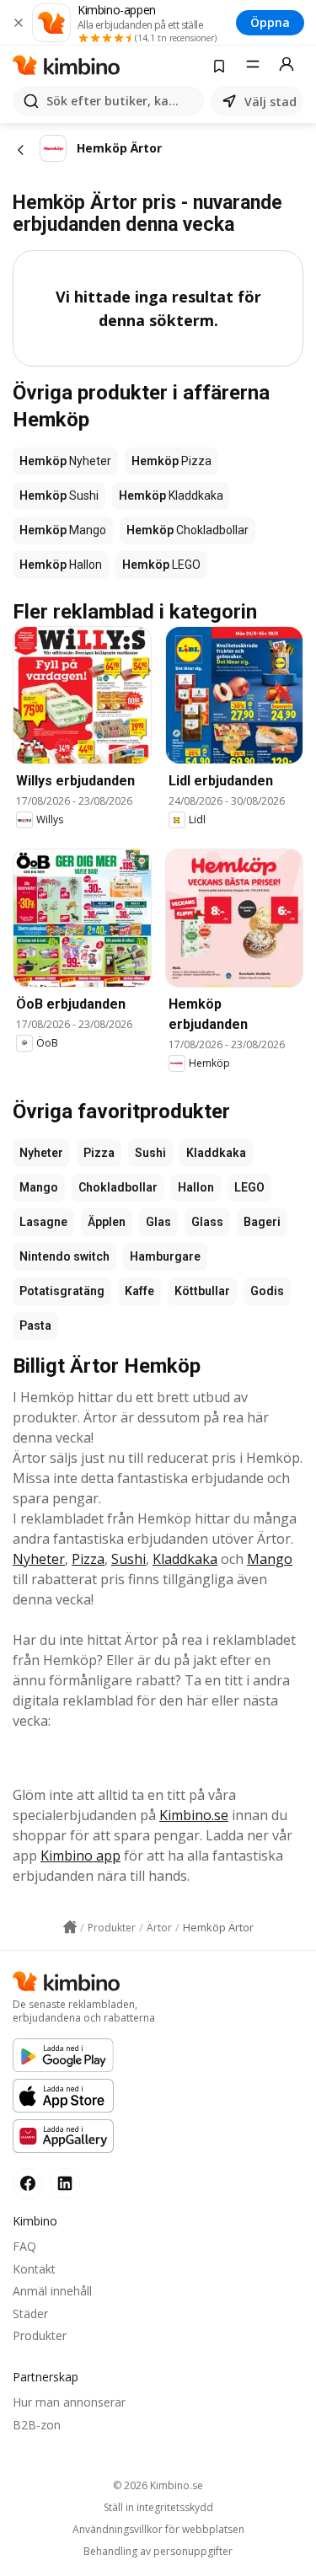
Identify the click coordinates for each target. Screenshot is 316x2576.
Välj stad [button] (270, 102)
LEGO (249, 1187)
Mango (39, 1187)
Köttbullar (202, 1291)
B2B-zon (37, 2425)
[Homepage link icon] (70, 1927)
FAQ (24, 2246)
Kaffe (139, 1291)
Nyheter (41, 1153)
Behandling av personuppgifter (158, 2552)
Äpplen (107, 1222)
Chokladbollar (118, 1187)
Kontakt (34, 2269)
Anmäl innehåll (52, 2291)
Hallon (196, 1187)
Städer (30, 2314)
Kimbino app (80, 1856)
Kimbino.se (194, 1815)
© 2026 (158, 2485)
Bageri (262, 1222)
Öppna (270, 22)
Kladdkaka (216, 1153)
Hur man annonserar (69, 2402)
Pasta (35, 1325)
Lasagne (43, 1222)
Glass (207, 1222)
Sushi (150, 1153)
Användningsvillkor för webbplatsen (158, 2530)
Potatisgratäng (62, 1291)
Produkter (40, 2335)
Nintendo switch (64, 1256)
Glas (158, 1222)
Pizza (99, 1153)
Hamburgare (165, 1256)
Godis (267, 1291)
